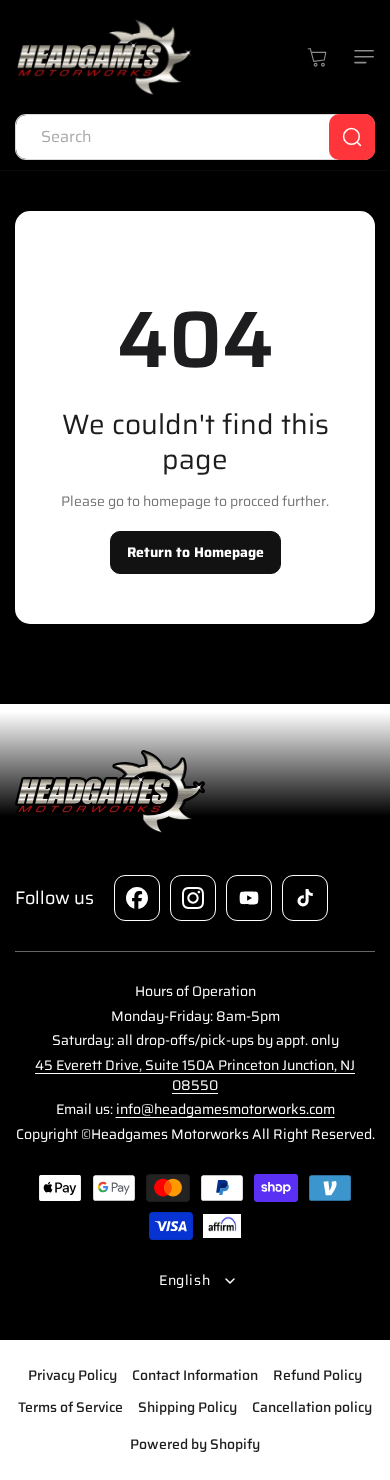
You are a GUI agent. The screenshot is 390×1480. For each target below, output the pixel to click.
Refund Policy (317, 1375)
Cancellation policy (312, 1407)
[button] (360, 57)
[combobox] (195, 137)
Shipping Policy (187, 1407)
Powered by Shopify (195, 1444)
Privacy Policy (72, 1375)
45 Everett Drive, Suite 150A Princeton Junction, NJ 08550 (195, 1075)
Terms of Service (70, 1407)
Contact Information (195, 1375)
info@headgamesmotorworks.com (225, 1109)
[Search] (352, 137)
